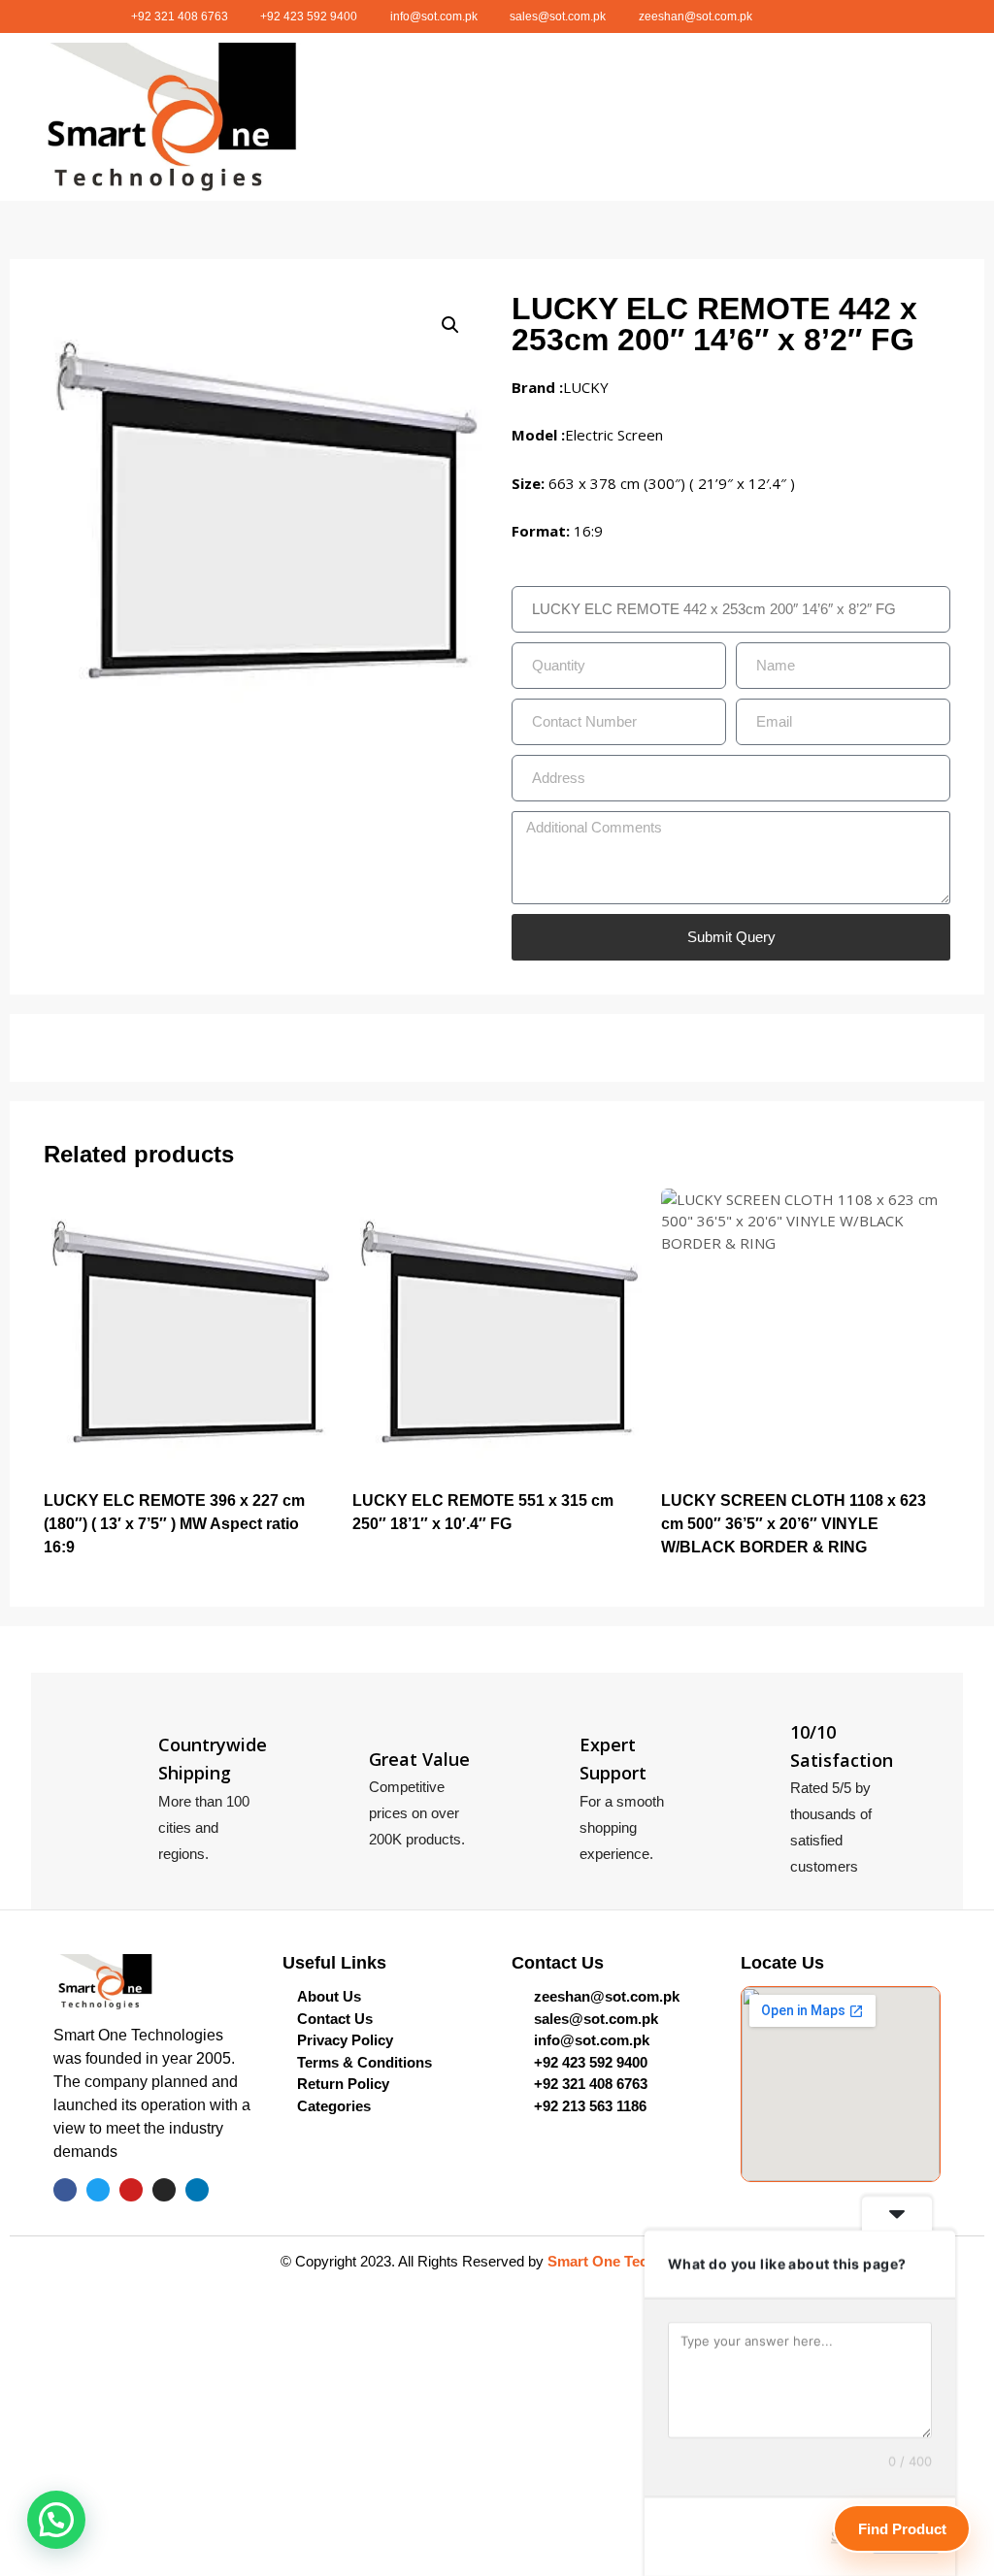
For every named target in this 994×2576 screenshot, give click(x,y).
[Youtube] (816, 16)
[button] (678, 117)
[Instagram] (843, 16)
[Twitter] (790, 16)
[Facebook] (764, 16)
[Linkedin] (869, 16)
